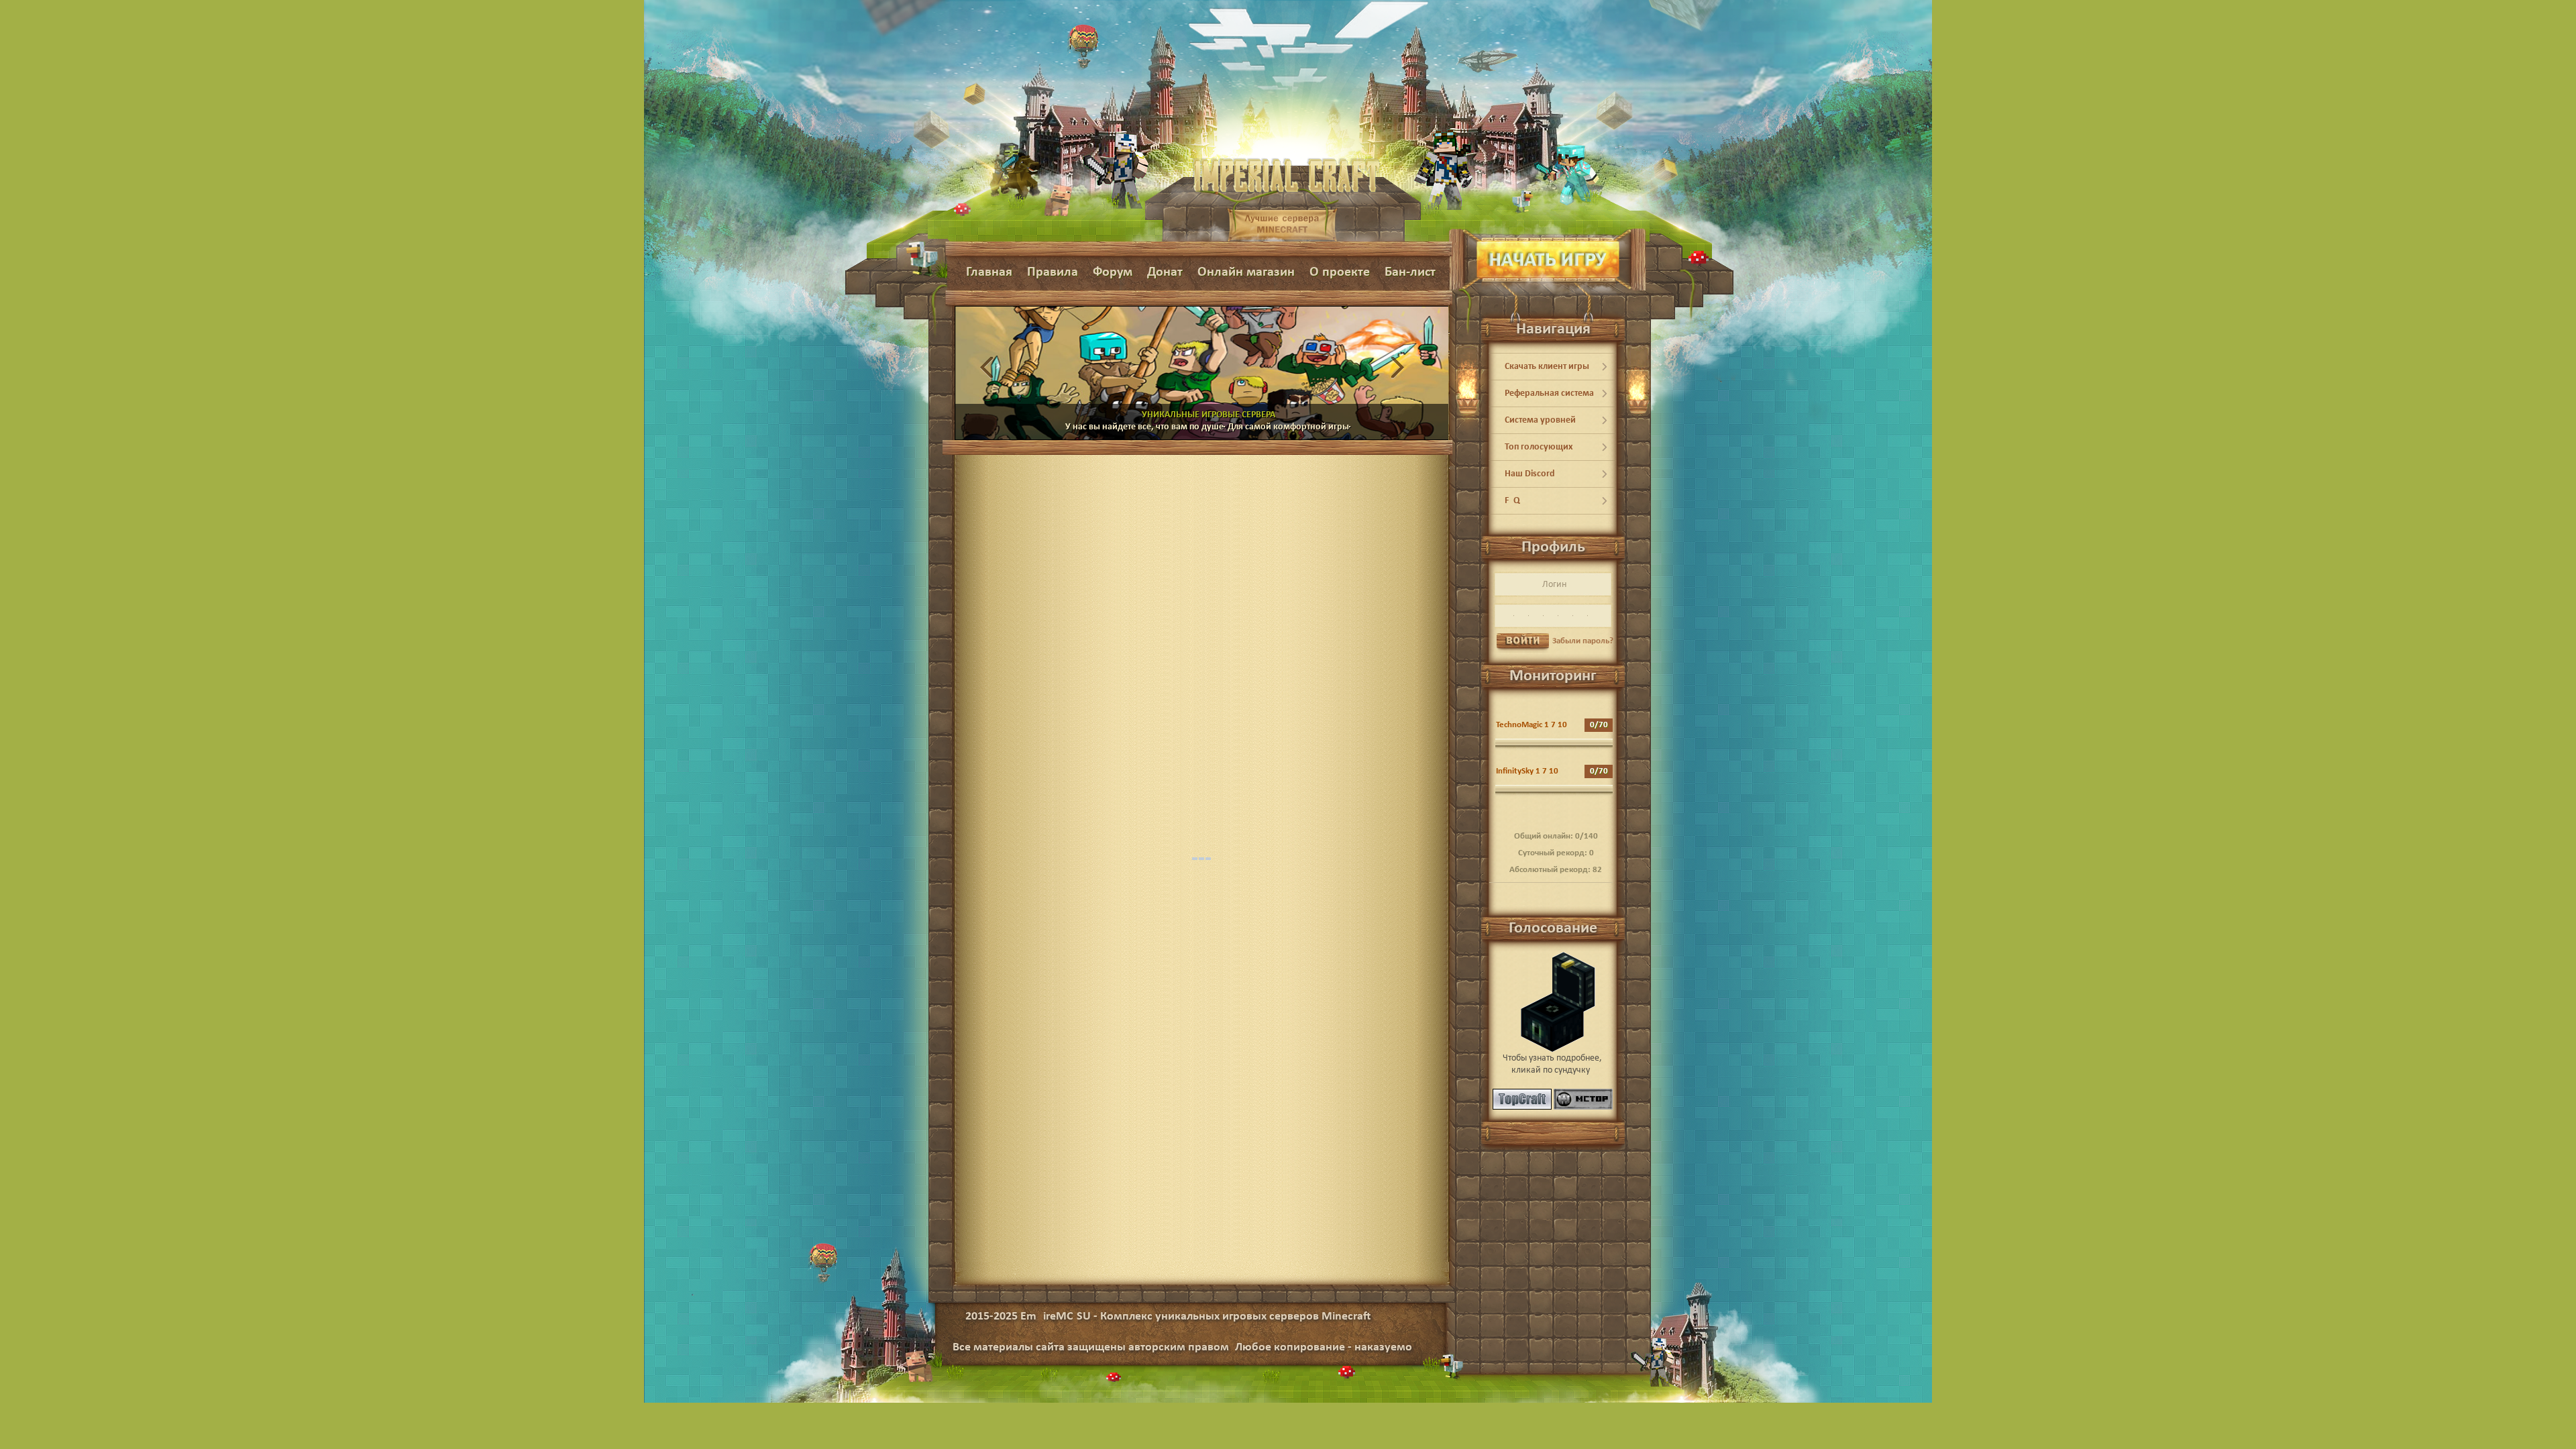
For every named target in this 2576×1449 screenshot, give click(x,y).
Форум (1113, 272)
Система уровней (1540, 420)
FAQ (1512, 501)
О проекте (1340, 272)
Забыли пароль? (1583, 641)
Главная (989, 272)
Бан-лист (1410, 272)
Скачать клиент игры (1547, 367)
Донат (1165, 272)
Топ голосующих (1539, 447)
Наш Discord (1530, 474)
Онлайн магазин (1246, 272)
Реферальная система (1549, 393)
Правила (1053, 272)
